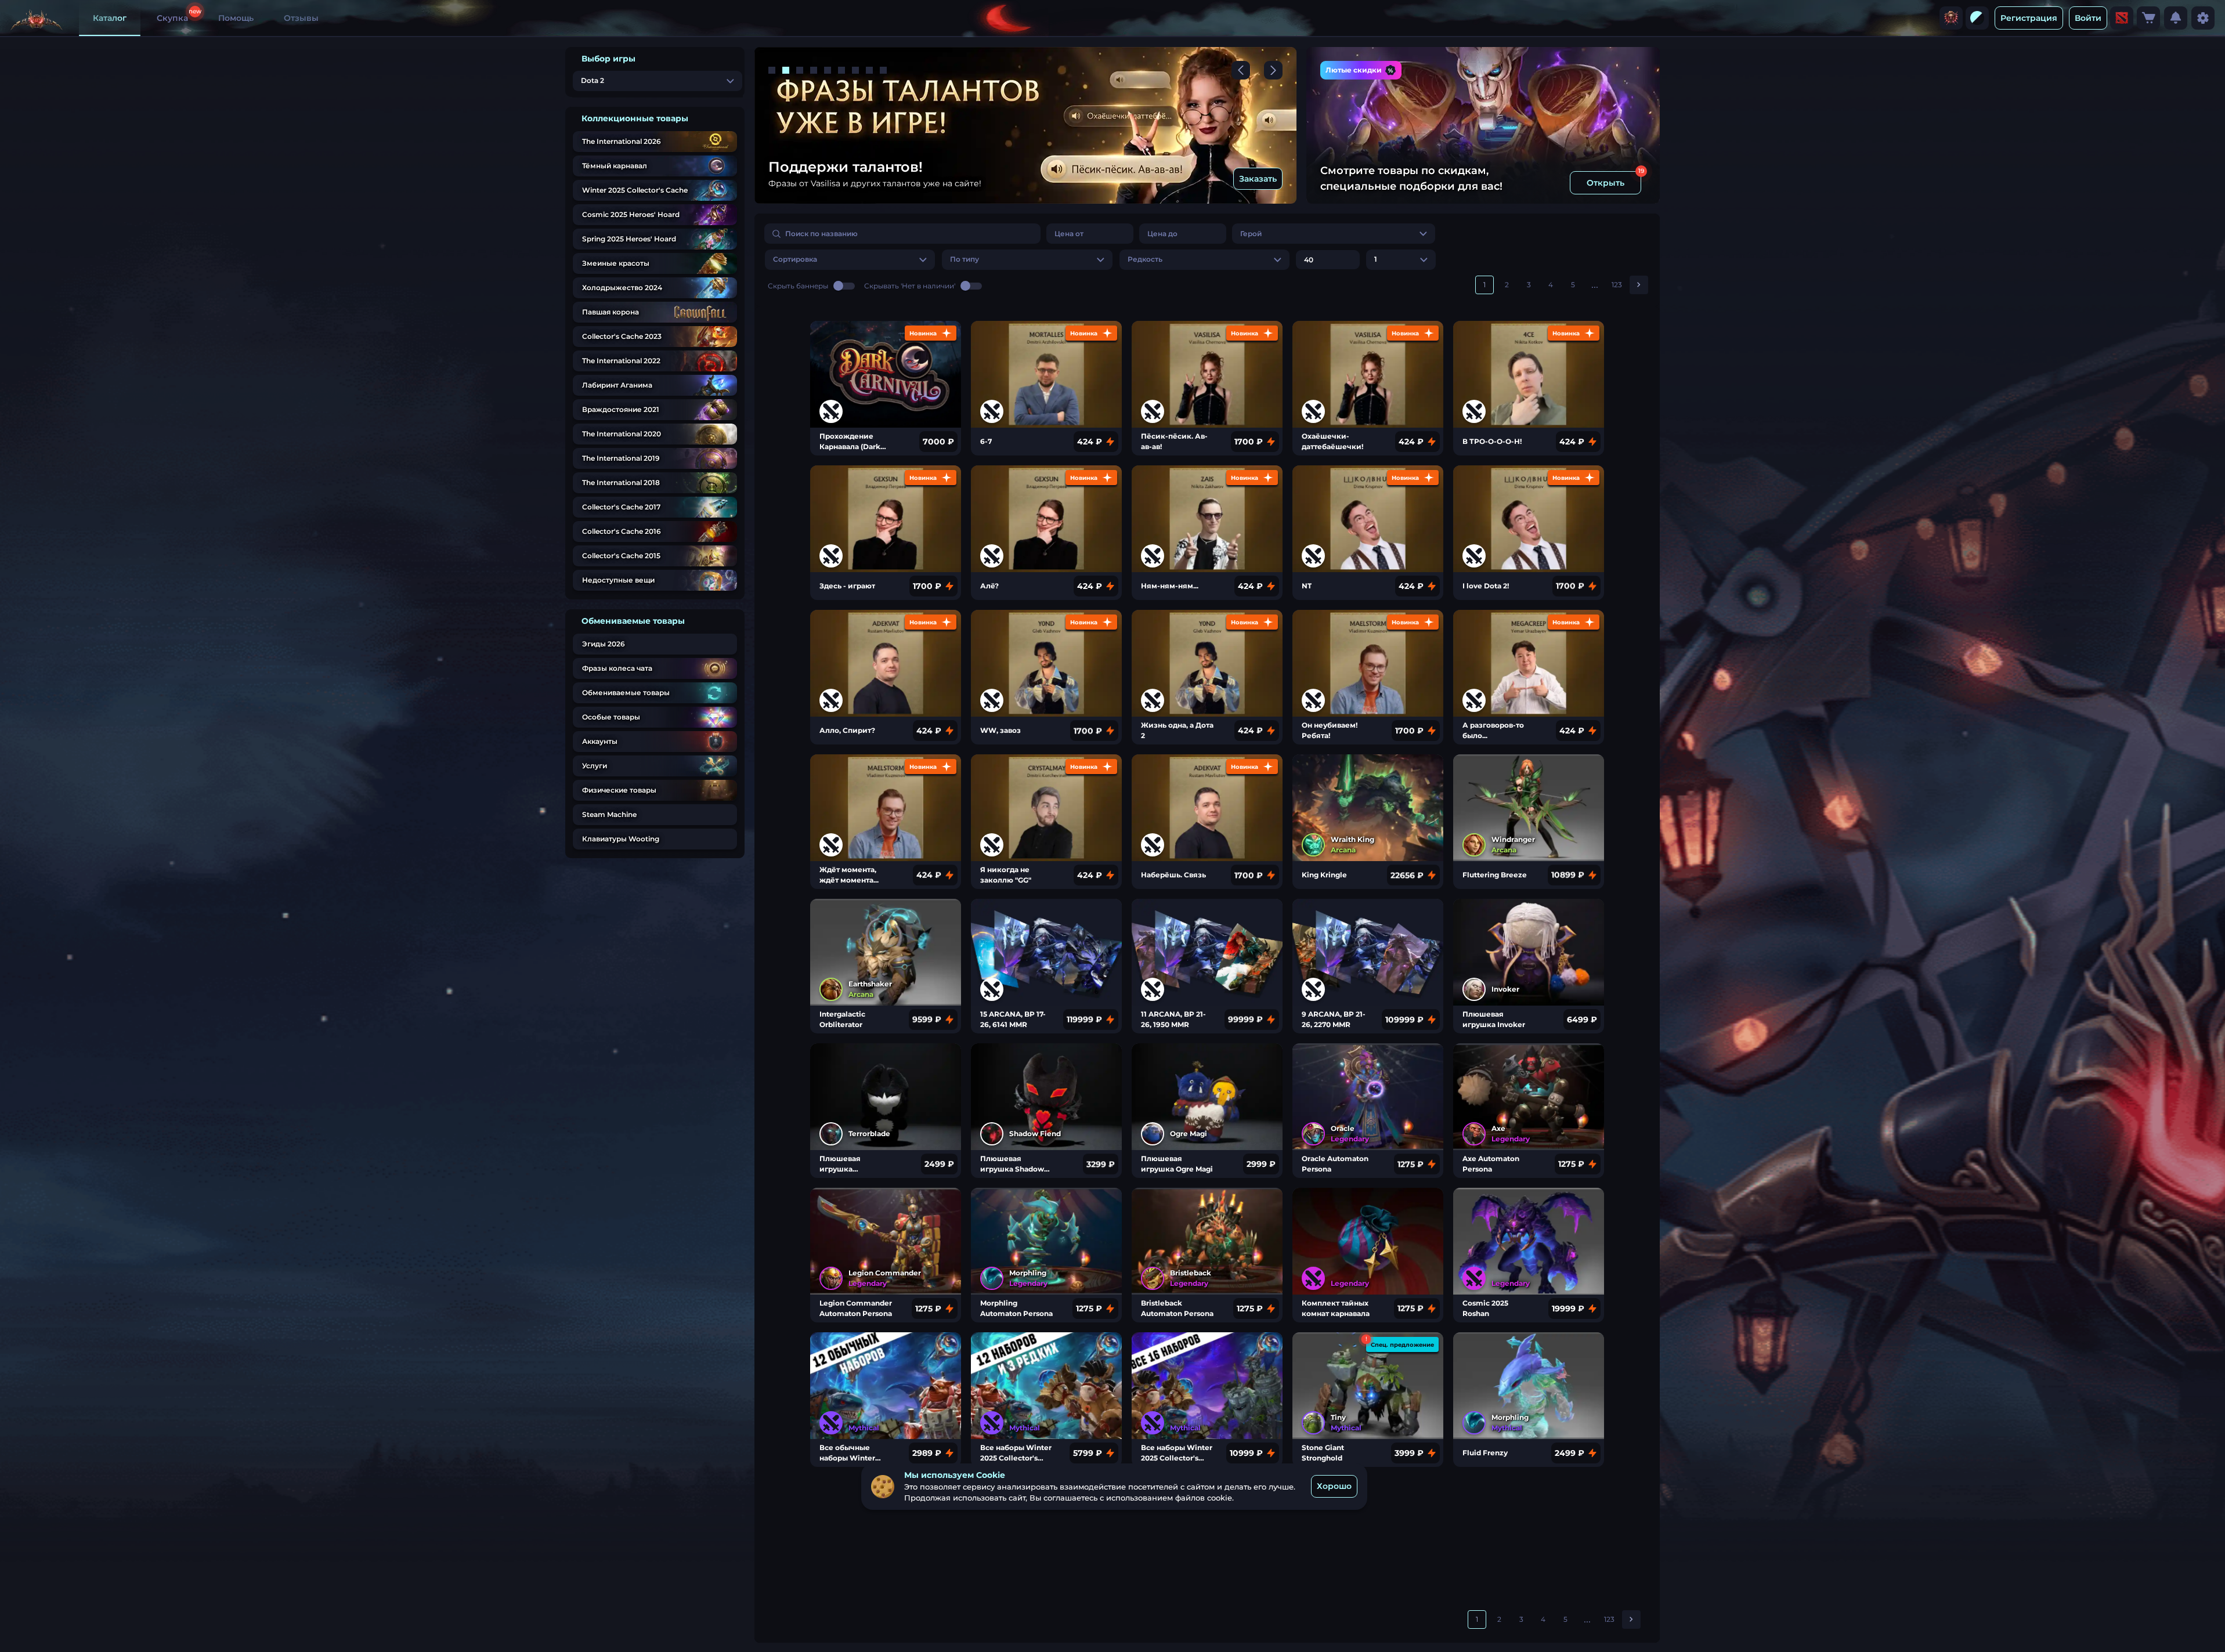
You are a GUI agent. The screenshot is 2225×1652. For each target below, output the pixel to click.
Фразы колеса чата (617, 668)
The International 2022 (621, 361)
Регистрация (2029, 18)
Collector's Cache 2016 (622, 531)
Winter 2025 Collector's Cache (635, 190)
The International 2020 (622, 434)
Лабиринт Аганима (617, 385)
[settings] (2203, 18)
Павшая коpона (611, 312)
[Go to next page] (1639, 285)
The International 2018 (621, 482)
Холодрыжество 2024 (622, 288)
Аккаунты (600, 741)
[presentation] (1951, 18)
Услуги (595, 766)
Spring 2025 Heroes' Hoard (629, 239)
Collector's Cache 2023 (622, 336)
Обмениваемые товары (626, 693)
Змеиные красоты (616, 263)
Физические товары (619, 790)
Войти (2088, 18)
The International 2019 (621, 458)
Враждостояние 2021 (621, 409)
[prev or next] (1241, 70)
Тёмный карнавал (615, 166)
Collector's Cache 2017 (621, 507)
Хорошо (1334, 1487)
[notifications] (2176, 18)
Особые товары (611, 717)
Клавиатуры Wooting (621, 839)
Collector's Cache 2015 (621, 556)
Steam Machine (609, 814)
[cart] (2148, 18)
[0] (2148, 18)
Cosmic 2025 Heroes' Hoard (631, 214)
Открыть (1605, 183)
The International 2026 (622, 141)
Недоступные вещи (618, 580)
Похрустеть (1252, 179)
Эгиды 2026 (604, 644)
